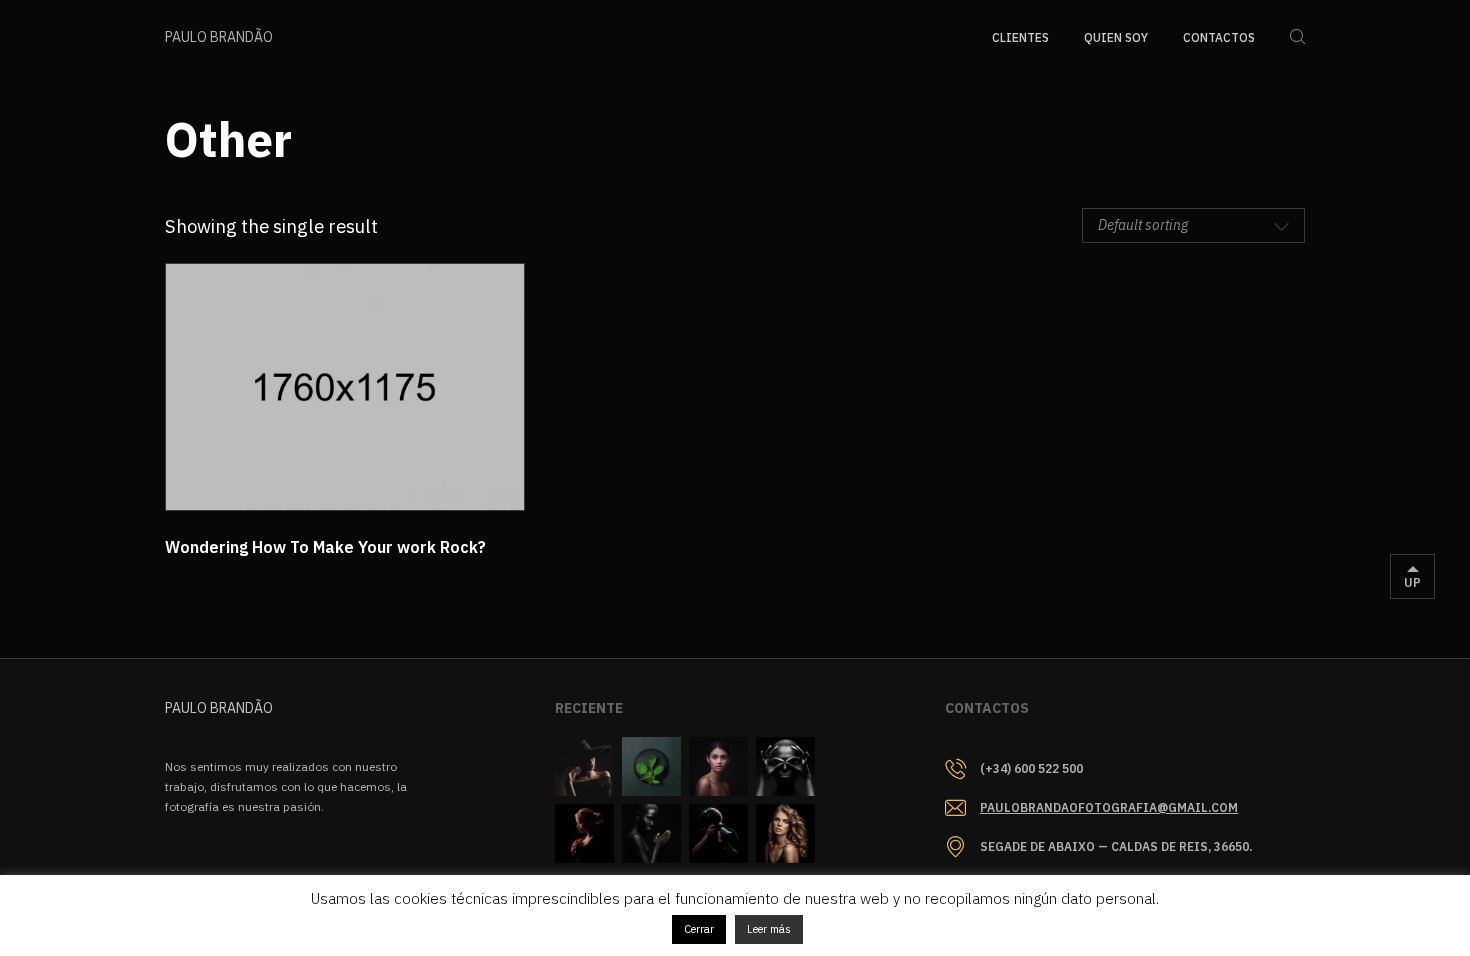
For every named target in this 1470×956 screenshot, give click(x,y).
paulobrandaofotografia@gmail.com (1109, 807)
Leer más (769, 929)
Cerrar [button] (699, 929)
